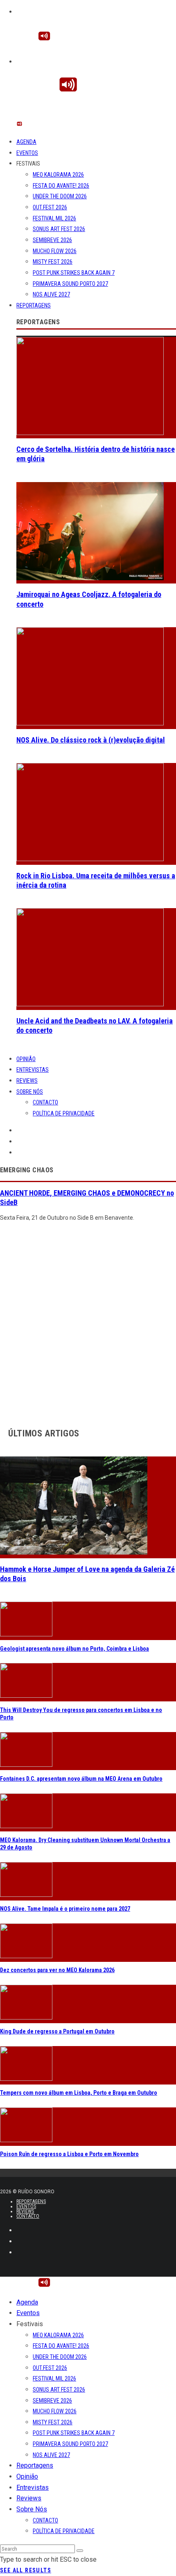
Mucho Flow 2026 (55, 251)
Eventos (27, 153)
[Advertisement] (88, 1322)
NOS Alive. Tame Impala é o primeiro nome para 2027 (65, 1909)
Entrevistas (33, 1070)
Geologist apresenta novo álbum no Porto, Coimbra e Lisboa (74, 1649)
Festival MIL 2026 (54, 218)
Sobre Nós (30, 1092)
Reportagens (34, 305)
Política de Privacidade (64, 1113)
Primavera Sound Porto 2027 (70, 284)
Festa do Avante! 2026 (61, 186)
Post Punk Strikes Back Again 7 (74, 273)
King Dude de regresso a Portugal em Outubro (57, 2031)
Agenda (26, 142)
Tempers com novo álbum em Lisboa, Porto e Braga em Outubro (79, 2093)
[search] (80, 2551)
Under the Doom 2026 (60, 196)
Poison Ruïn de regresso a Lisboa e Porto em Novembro (69, 2154)
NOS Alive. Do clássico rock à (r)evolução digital (91, 740)
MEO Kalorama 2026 (58, 175)
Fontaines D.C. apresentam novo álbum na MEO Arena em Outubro (81, 1779)
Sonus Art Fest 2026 (59, 229)
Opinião (26, 1059)
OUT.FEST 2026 (50, 207)
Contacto (45, 1102)
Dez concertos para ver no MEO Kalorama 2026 (57, 1970)
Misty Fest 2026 (53, 262)
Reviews (27, 1081)
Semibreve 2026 (52, 240)
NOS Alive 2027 (51, 294)
